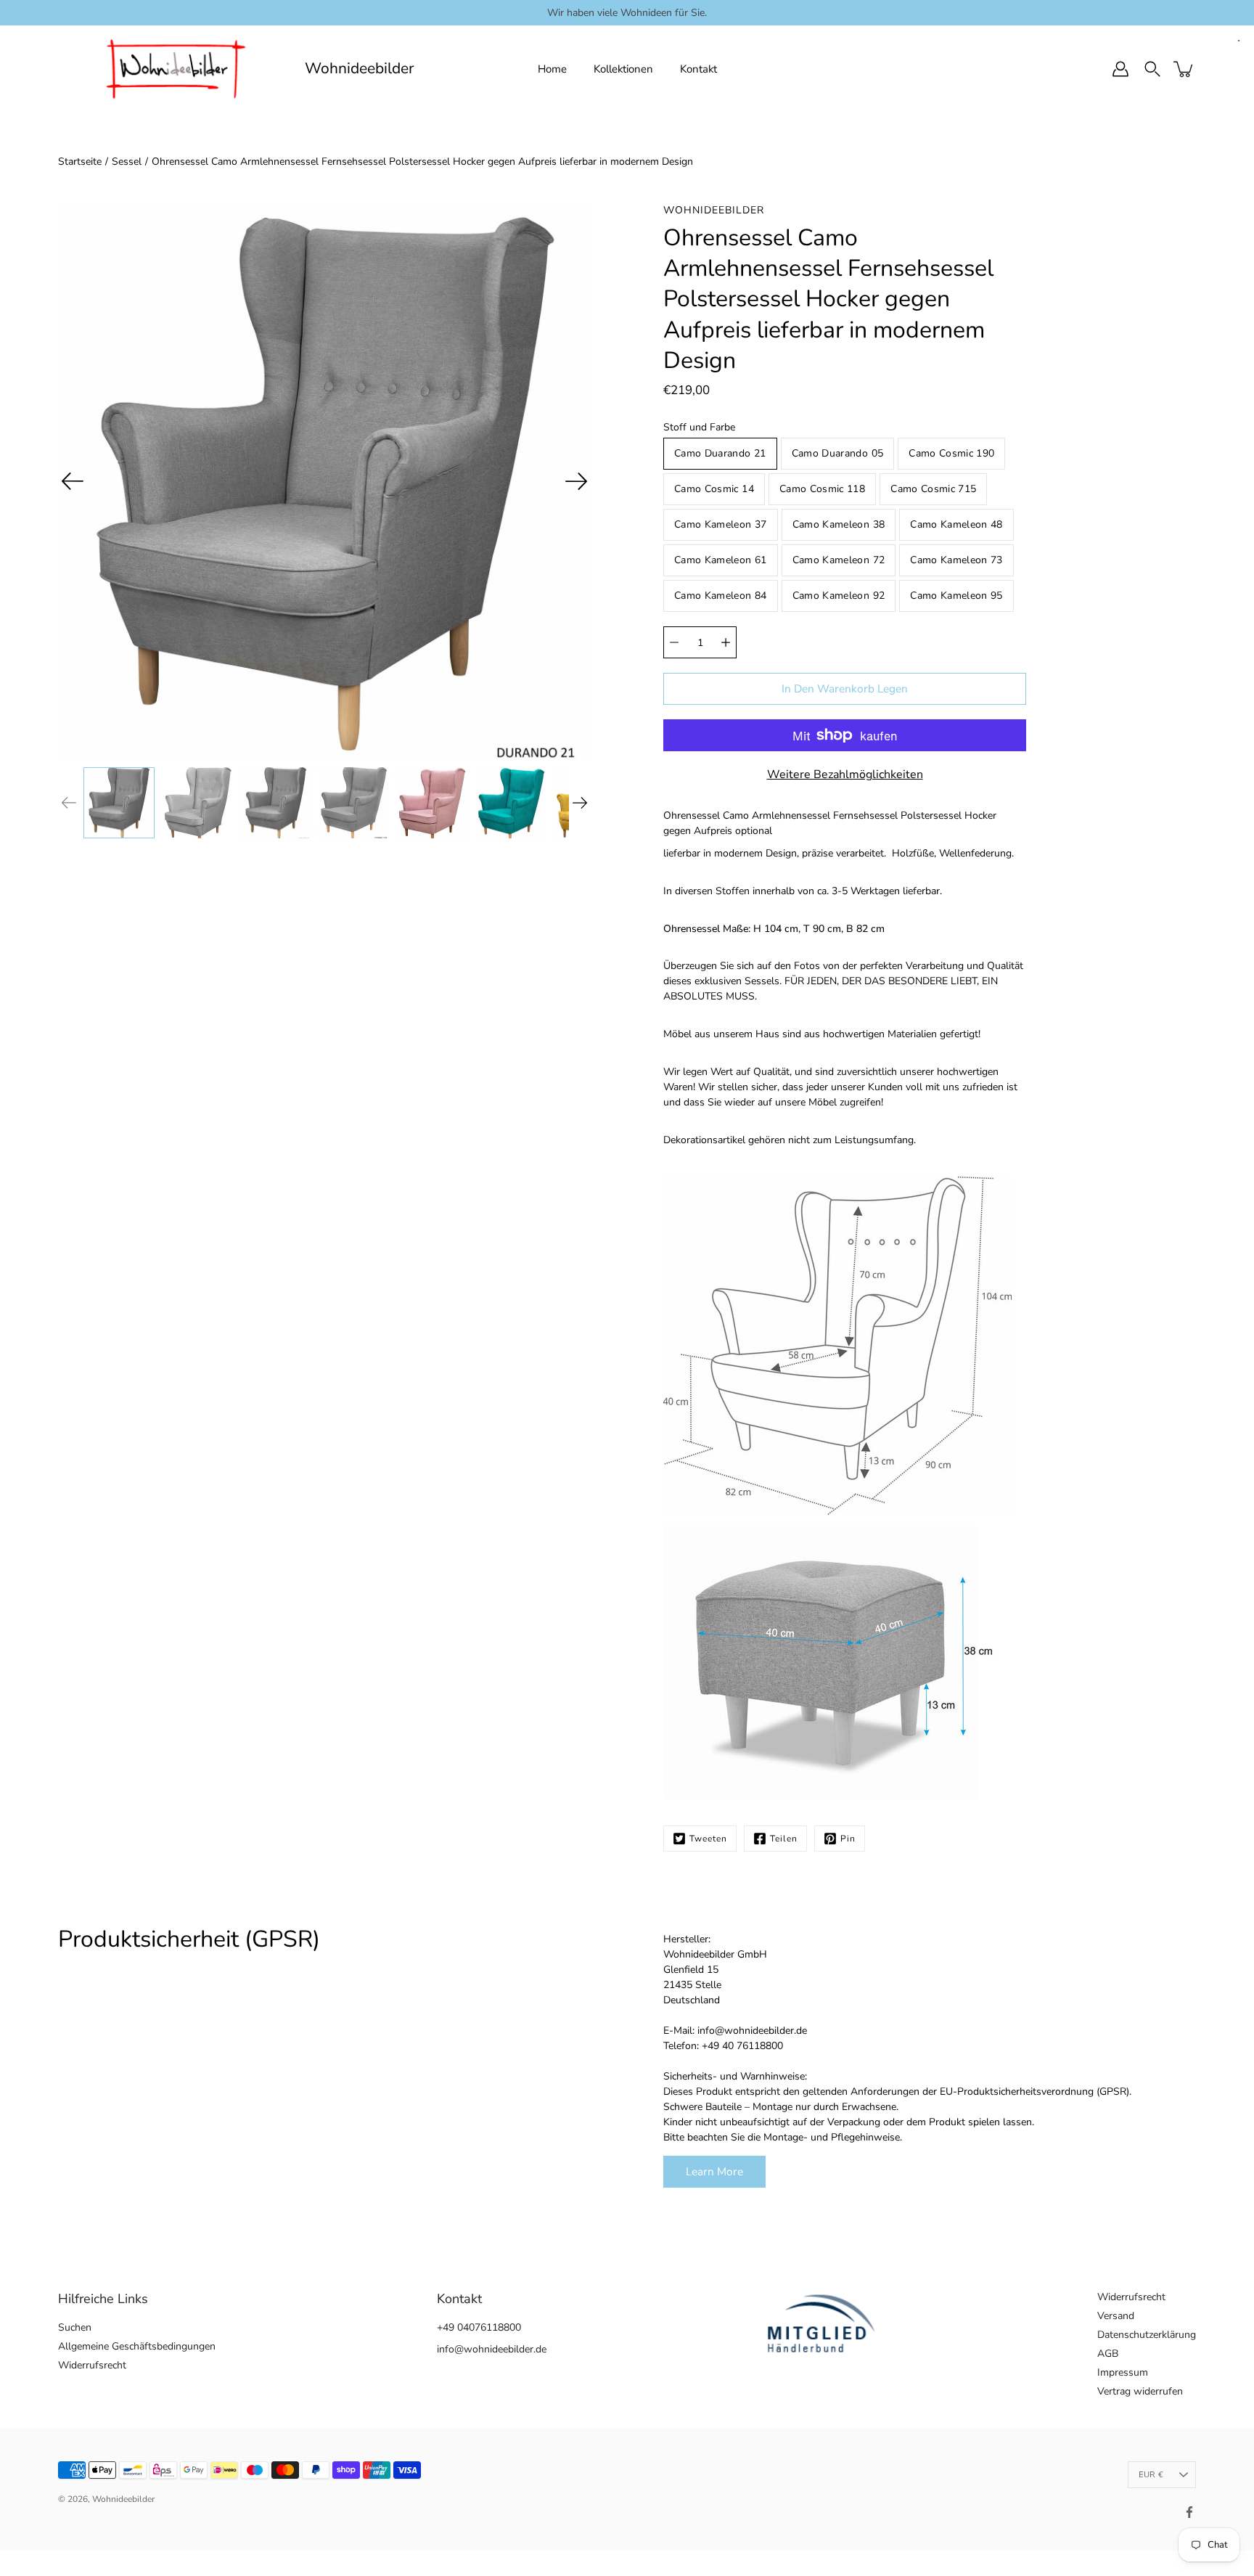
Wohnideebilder (360, 69)
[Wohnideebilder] (176, 69)
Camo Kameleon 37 (721, 524)
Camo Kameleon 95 (956, 596)
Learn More (714, 2171)
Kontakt (698, 69)
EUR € (1151, 2475)
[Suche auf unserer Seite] (1152, 69)
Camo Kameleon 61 (721, 560)
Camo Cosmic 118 (822, 489)
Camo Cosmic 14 (714, 489)
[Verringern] (674, 642)
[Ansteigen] (726, 642)
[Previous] (73, 481)
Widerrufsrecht (92, 2365)
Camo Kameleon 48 (956, 524)
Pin (848, 1839)
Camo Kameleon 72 (839, 560)
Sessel (127, 161)
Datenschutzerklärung (1147, 2335)
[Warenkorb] (1184, 69)
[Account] (1120, 69)
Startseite (80, 161)
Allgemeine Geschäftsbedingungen (137, 2346)
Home (552, 69)
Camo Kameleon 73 (956, 560)
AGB (1108, 2354)
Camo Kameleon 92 (839, 596)
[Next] (576, 481)
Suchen (75, 2327)
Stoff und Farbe (699, 427)
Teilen (784, 1839)
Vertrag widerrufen (1140, 2391)
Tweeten (708, 1839)
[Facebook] (1189, 2512)
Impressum (1123, 2372)
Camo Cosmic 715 (933, 489)
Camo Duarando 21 (720, 453)
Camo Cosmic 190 (951, 453)
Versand (1116, 2316)
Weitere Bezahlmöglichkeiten (845, 774)
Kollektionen (623, 69)
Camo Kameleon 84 (721, 596)
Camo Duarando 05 (838, 453)
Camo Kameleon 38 (839, 524)
